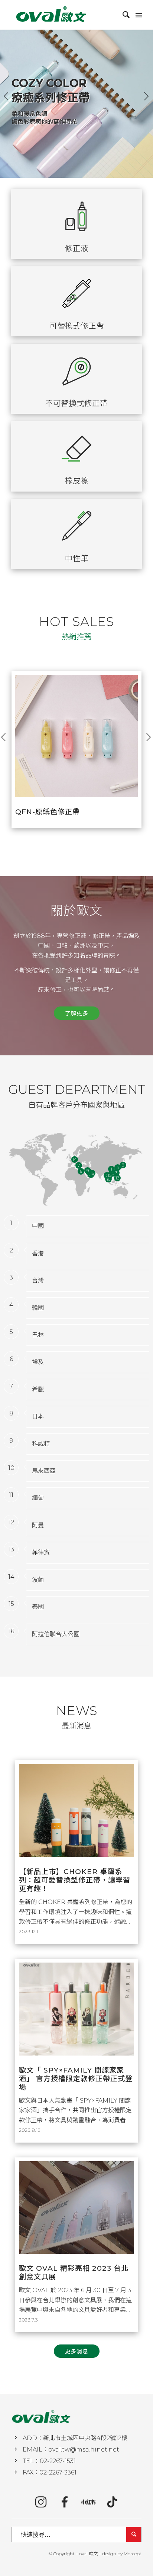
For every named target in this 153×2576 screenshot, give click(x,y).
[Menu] (138, 15)
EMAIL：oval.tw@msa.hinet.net (71, 2449)
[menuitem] (123, 15)
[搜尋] (123, 15)
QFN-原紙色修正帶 (48, 812)
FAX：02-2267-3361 (50, 2472)
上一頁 (6, 96)
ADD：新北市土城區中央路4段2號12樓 (75, 2438)
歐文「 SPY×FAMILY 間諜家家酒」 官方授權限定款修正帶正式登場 (76, 2079)
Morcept (133, 2554)
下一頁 (147, 96)
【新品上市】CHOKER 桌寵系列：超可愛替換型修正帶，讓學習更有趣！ (75, 1880)
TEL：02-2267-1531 (49, 2461)
